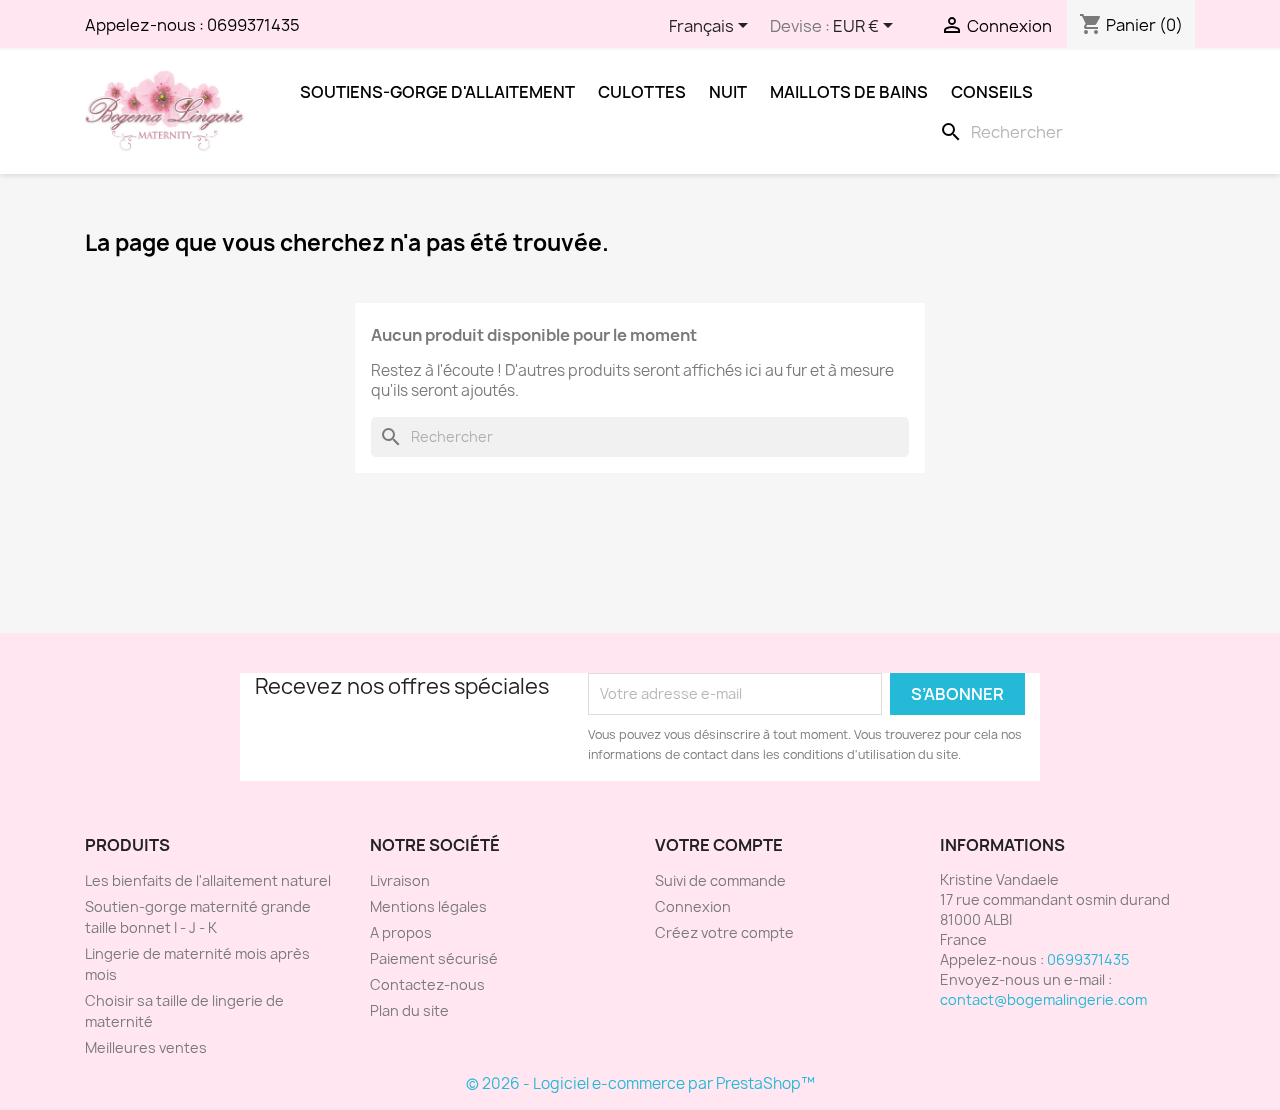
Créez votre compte (724, 932)
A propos (401, 932)
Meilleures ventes (146, 1047)
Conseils (992, 92)
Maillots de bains (849, 92)
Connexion (693, 906)
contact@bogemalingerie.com (1043, 999)
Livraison (400, 880)
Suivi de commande (720, 880)
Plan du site (409, 1010)
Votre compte (719, 845)
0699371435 (253, 25)
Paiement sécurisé (434, 958)
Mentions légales (428, 906)
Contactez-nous (427, 984)
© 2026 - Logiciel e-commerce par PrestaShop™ (640, 1083)
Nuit (728, 92)
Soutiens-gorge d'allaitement (437, 92)
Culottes (642, 92)
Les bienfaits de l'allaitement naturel (208, 880)
